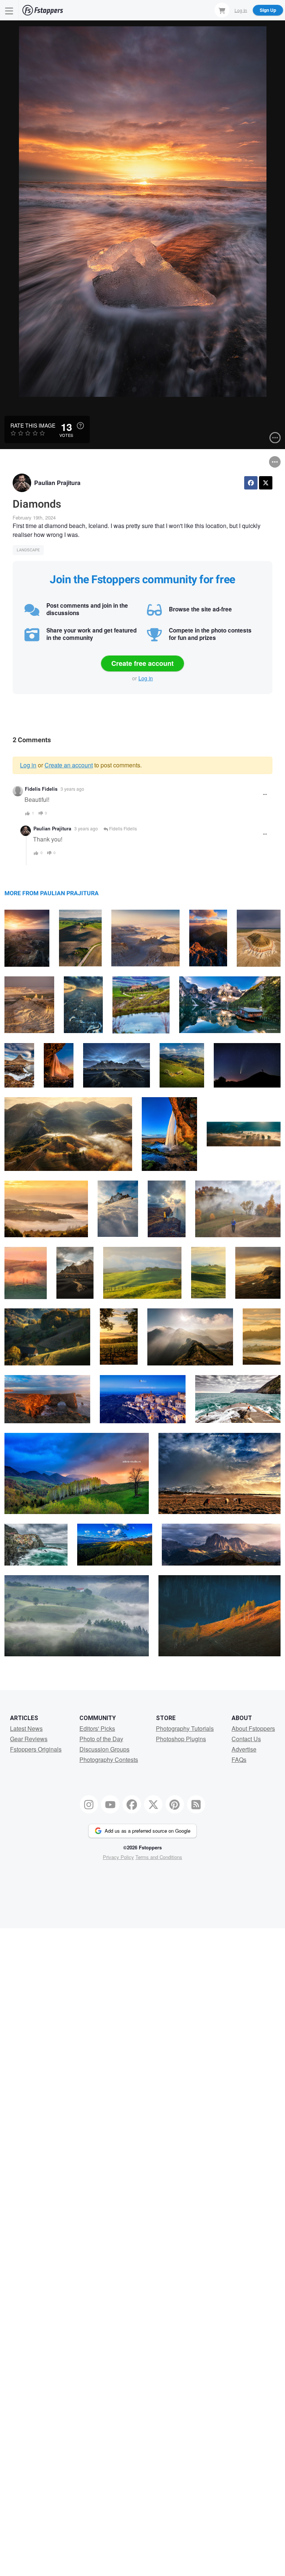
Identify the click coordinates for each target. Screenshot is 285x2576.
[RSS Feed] (196, 1805)
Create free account (142, 663)
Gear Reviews (29, 1739)
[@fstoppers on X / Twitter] (153, 1805)
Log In (241, 10)
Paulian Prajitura (57, 483)
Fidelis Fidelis (41, 789)
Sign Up (268, 10)
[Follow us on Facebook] (132, 1805)
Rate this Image (33, 425)
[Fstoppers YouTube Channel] (110, 1805)
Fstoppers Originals (36, 1749)
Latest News (26, 1728)
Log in (146, 678)
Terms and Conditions (159, 1857)
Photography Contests (109, 1760)
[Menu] (9, 10)
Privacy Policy (118, 1857)
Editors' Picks (97, 1728)
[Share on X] (266, 483)
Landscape (28, 550)
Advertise (244, 1749)
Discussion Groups (104, 1749)
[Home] (43, 10)
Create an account (69, 765)
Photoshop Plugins (181, 1739)
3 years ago (72, 789)
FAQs (239, 1760)
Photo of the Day (101, 1739)
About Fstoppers (253, 1728)
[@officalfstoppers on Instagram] (89, 1805)
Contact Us (246, 1739)
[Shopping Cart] (222, 10)
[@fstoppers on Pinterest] (175, 1805)
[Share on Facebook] (251, 483)
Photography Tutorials (185, 1728)
